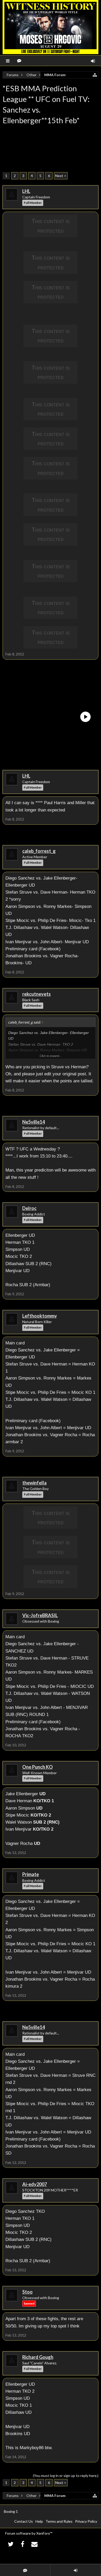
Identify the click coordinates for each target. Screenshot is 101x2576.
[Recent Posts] (20, 61)
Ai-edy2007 (35, 2184)
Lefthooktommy (40, 1316)
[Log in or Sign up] (76, 2570)
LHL (26, 191)
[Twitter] (11, 2544)
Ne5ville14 (34, 1122)
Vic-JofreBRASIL (40, 1615)
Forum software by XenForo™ (29, 2533)
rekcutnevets (37, 994)
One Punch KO (38, 1767)
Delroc (29, 1208)
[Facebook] (23, 2544)
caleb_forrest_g (39, 851)
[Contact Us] (35, 2544)
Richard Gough (38, 2357)
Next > (61, 176)
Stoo (27, 2292)
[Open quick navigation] (95, 75)
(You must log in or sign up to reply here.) (66, 2476)
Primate (31, 1874)
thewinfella (34, 1483)
